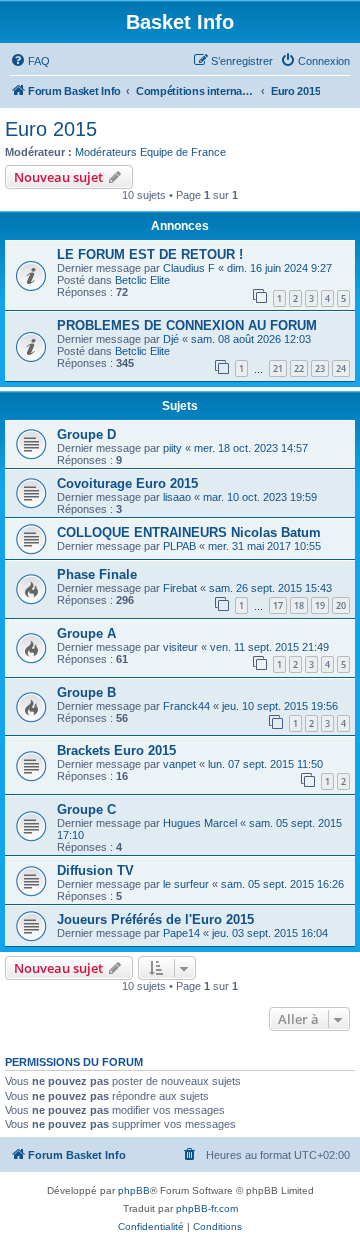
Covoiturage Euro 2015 (127, 483)
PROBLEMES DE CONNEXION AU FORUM (187, 325)
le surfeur (186, 884)
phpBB (134, 1190)
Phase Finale (97, 574)
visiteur (180, 647)
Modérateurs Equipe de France (150, 152)
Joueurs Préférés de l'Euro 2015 (155, 919)
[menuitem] (30, 61)
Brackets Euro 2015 (116, 750)
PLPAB (179, 546)
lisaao (177, 497)
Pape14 (181, 933)
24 (341, 368)
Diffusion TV (95, 870)
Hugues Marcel (200, 823)
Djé (171, 339)
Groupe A (86, 633)
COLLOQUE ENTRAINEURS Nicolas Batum (189, 532)
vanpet (179, 764)
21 (278, 368)
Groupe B (86, 692)
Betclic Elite (142, 280)
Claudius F (189, 268)
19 (320, 605)
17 (278, 605)
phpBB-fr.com (207, 1208)
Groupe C (86, 809)
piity (172, 448)
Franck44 (186, 706)
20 (341, 605)
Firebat (180, 588)
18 (299, 605)
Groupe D (86, 434)
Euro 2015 (51, 129)
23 (320, 368)
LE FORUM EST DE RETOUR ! (150, 254)
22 (299, 368)
